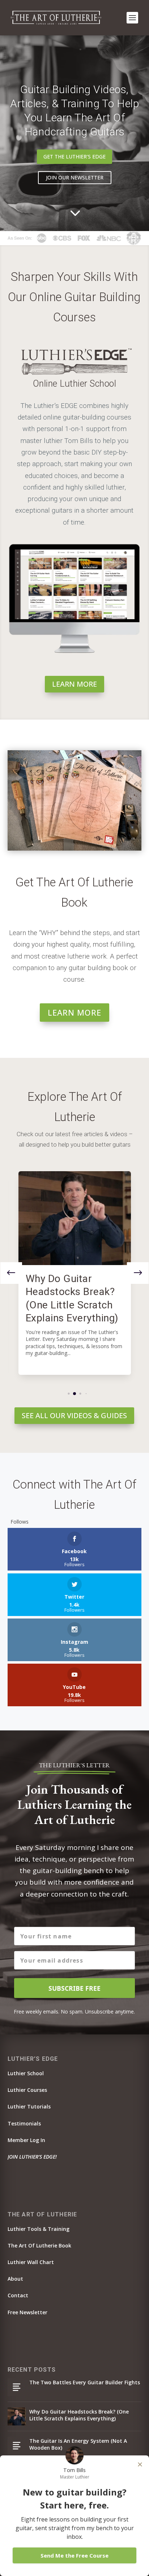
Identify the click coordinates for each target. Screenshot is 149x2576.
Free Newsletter (27, 2312)
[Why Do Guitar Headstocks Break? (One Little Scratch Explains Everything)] (75, 1218)
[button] (138, 1273)
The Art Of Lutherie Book (39, 2245)
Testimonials (24, 2123)
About (15, 2279)
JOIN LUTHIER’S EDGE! (32, 2157)
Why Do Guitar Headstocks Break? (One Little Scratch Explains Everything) (79, 2415)
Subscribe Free (74, 1988)
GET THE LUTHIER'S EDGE (74, 157)
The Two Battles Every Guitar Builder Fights (85, 2382)
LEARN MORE (74, 684)
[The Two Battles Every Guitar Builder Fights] (17, 2387)
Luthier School (26, 2073)
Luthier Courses (27, 2090)
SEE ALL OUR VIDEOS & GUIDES (74, 1415)
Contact (18, 2295)
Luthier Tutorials (29, 2106)
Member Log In (26, 2140)
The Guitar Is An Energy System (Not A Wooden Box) (78, 2444)
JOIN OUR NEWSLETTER (75, 177)
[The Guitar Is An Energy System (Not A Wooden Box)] (17, 2446)
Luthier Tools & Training (39, 2229)
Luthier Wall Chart (31, 2262)
